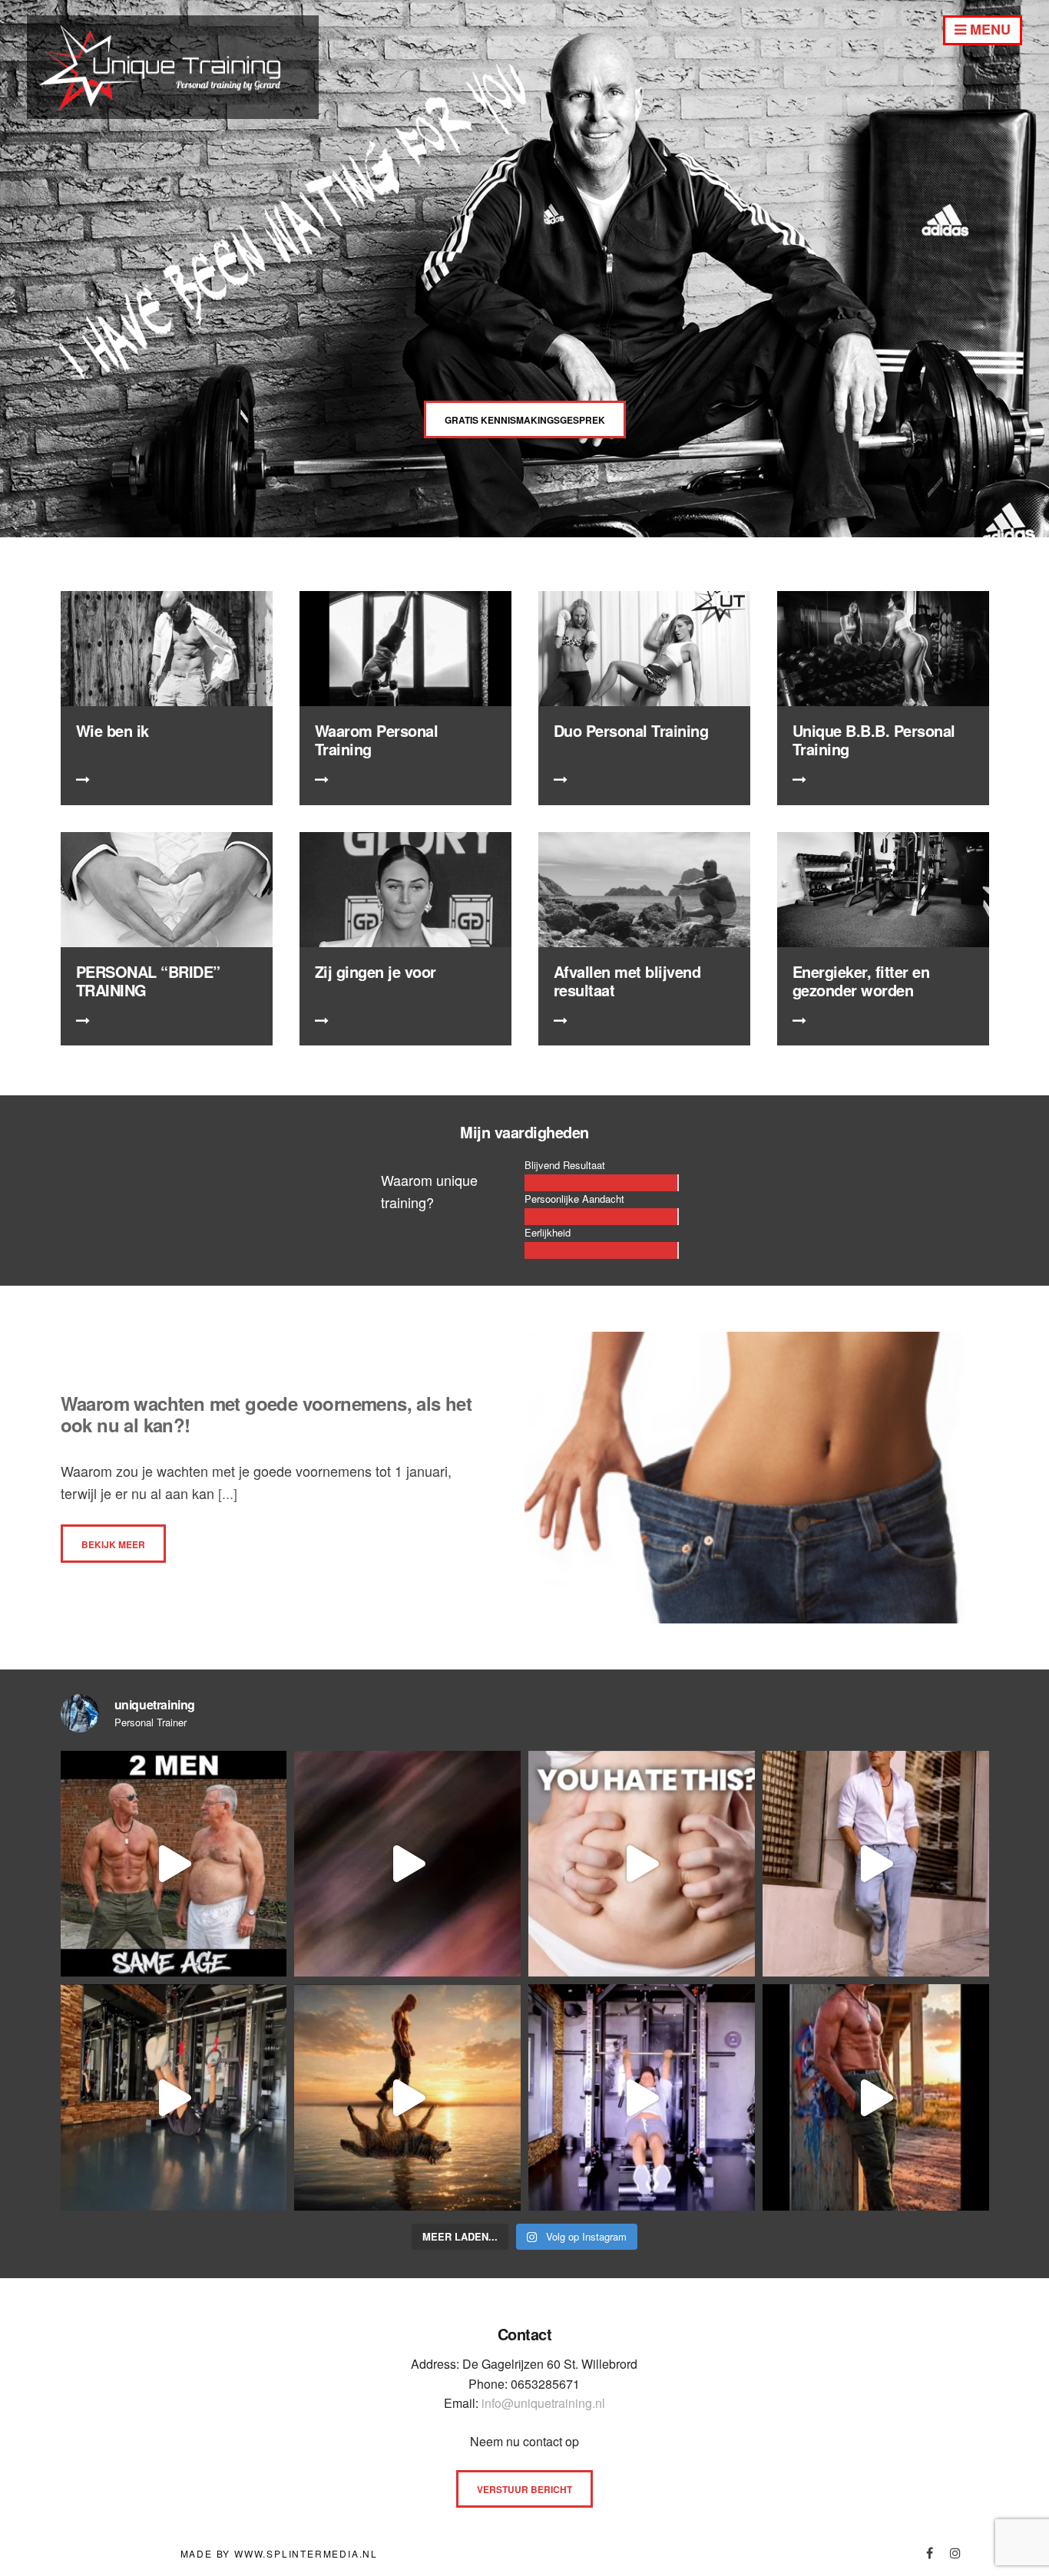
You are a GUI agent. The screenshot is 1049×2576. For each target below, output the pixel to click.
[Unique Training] (173, 113)
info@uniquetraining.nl (543, 2403)
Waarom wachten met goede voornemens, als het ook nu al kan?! (266, 1414)
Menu (988, 29)
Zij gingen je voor (376, 971)
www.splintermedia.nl (306, 2553)
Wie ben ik (113, 730)
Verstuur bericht (524, 2489)
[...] (226, 1493)
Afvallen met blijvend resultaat (627, 981)
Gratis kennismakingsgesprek (525, 420)
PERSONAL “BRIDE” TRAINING (148, 981)
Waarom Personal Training (377, 740)
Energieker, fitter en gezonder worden (861, 981)
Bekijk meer (113, 1544)
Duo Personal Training (631, 730)
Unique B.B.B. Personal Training (874, 740)
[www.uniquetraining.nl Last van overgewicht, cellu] (174, 1864)
